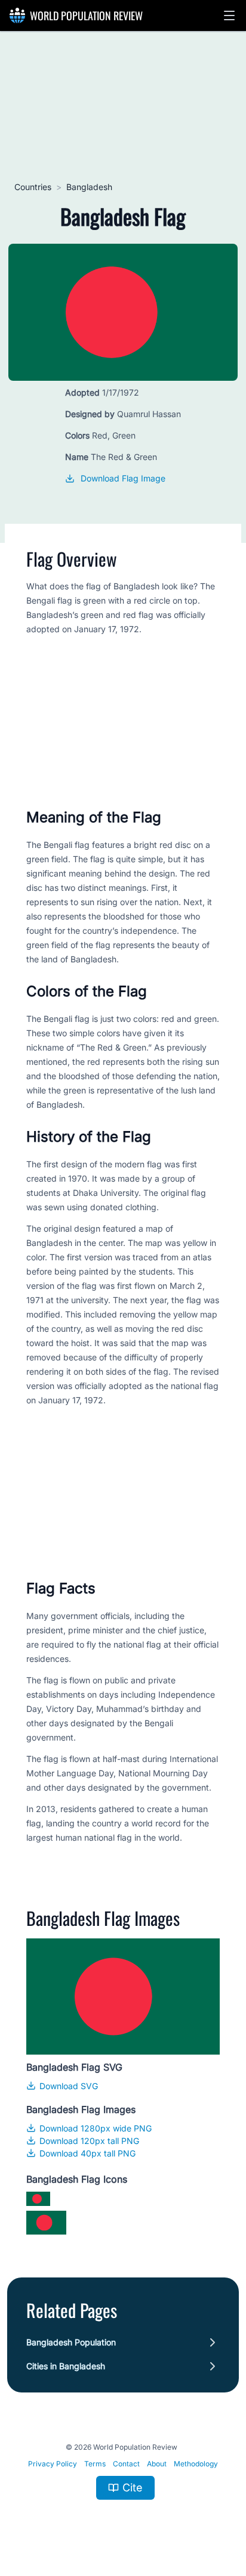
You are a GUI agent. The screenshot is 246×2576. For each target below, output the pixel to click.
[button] (229, 15)
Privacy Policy (53, 2464)
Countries (33, 187)
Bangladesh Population (71, 2342)
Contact (126, 2464)
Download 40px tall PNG (87, 2153)
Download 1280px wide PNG (96, 2128)
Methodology (196, 2464)
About (157, 2464)
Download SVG (69, 2086)
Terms (95, 2464)
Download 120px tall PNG (89, 2141)
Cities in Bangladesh (66, 2366)
